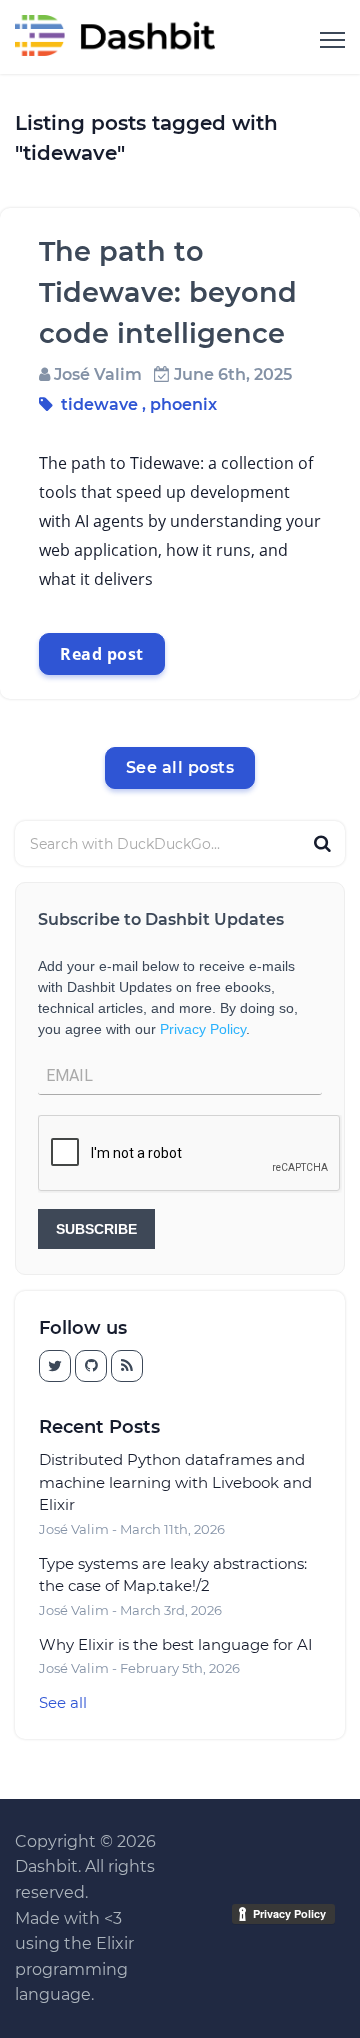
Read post (102, 654)
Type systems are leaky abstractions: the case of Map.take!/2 (173, 1575)
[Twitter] (91, 1366)
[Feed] (127, 1366)
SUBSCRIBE (96, 1229)
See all (63, 1702)
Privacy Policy (203, 1029)
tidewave (99, 404)
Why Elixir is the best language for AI (176, 1644)
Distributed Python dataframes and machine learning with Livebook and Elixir (175, 1482)
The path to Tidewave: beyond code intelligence (168, 292)
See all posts (180, 767)
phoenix (183, 404)
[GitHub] (55, 1366)
